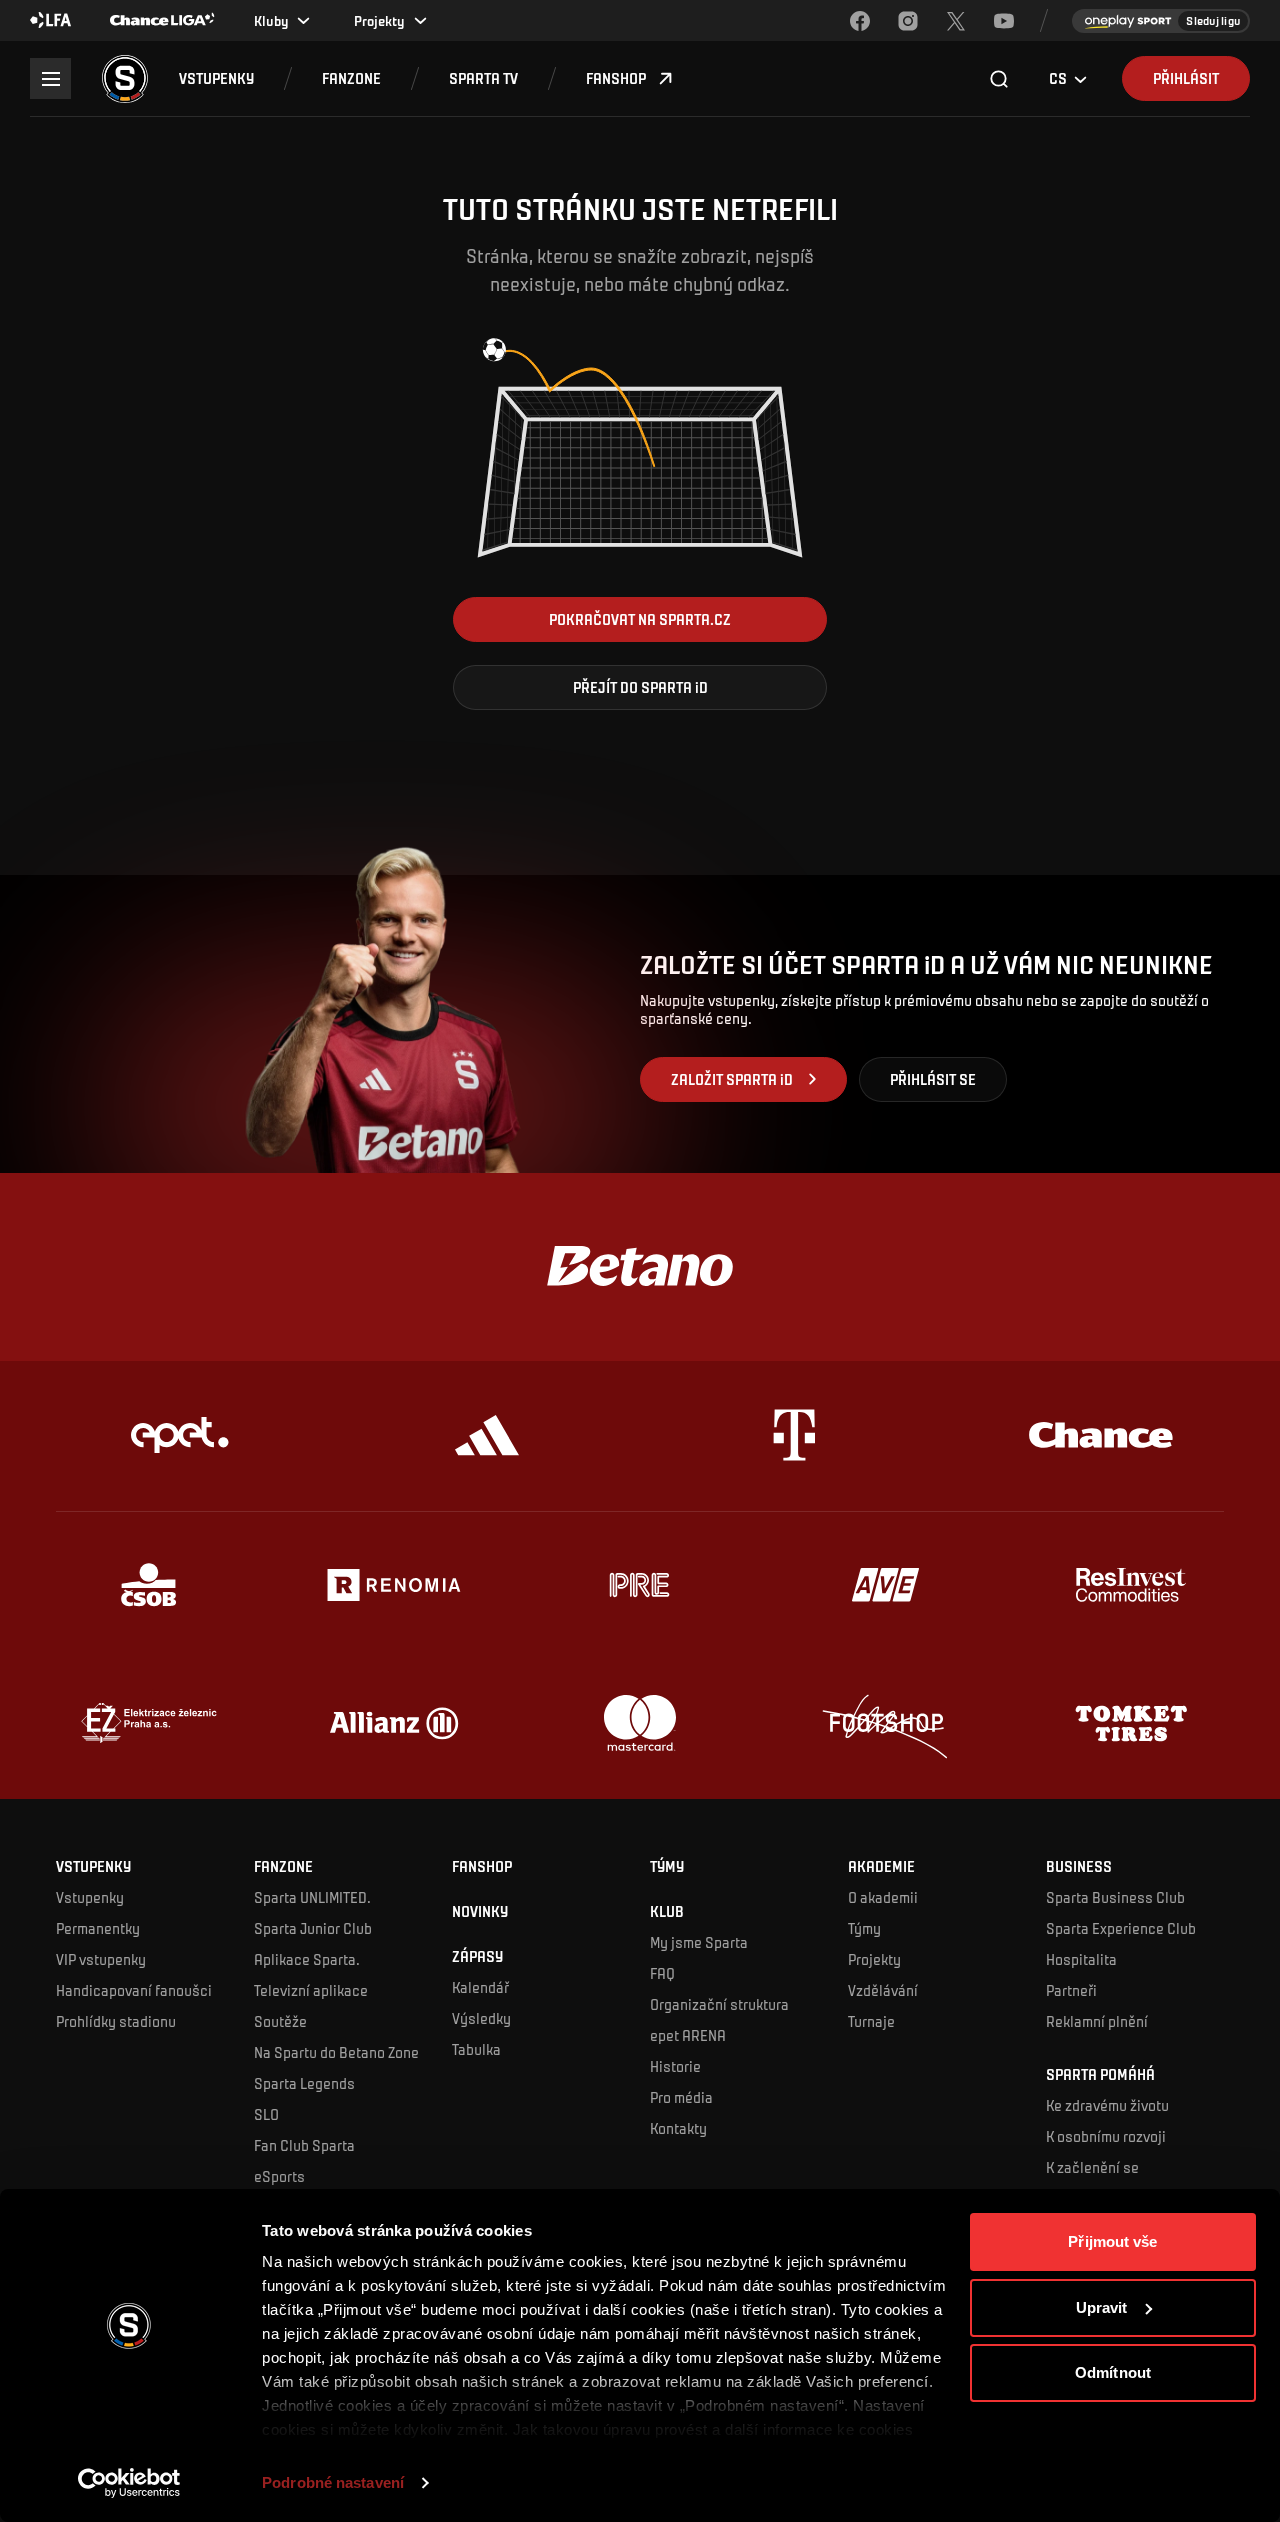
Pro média (681, 2097)
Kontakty (678, 2128)
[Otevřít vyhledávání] (1000, 79)
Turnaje (871, 2021)
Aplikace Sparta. (307, 1959)
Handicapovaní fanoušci (134, 1990)
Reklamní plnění (1097, 2021)
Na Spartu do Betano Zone (336, 2052)
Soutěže (280, 2021)
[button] (216, 78)
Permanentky (98, 1928)
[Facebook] (860, 21)
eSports (279, 2176)
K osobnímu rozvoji (1106, 2136)
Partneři (1071, 1990)
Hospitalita (1081, 1959)
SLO (266, 2114)
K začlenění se (1092, 2167)
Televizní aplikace (311, 1990)
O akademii (883, 1897)
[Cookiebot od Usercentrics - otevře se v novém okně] (129, 2483)
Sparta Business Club (1115, 1897)
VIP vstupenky (101, 1959)
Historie (675, 2066)
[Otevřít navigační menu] (50, 78)
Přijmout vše (1112, 2241)
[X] (956, 21)
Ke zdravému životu (1107, 2105)
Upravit (1102, 2307)
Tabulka (476, 2049)
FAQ (662, 1973)
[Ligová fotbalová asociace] (51, 21)
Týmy (864, 1928)
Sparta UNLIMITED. (312, 1897)
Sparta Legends (304, 2083)
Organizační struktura (719, 2004)
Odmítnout (1113, 2372)
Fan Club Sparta (304, 2145)
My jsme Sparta (699, 1942)
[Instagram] (908, 21)
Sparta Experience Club (1121, 1928)
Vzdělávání (883, 1990)
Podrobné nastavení (333, 2482)
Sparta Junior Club (313, 1928)
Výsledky (481, 2018)
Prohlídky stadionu (116, 2021)
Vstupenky (90, 1897)
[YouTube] (1004, 21)
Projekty (874, 1959)
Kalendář (480, 1987)
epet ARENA (688, 2035)
